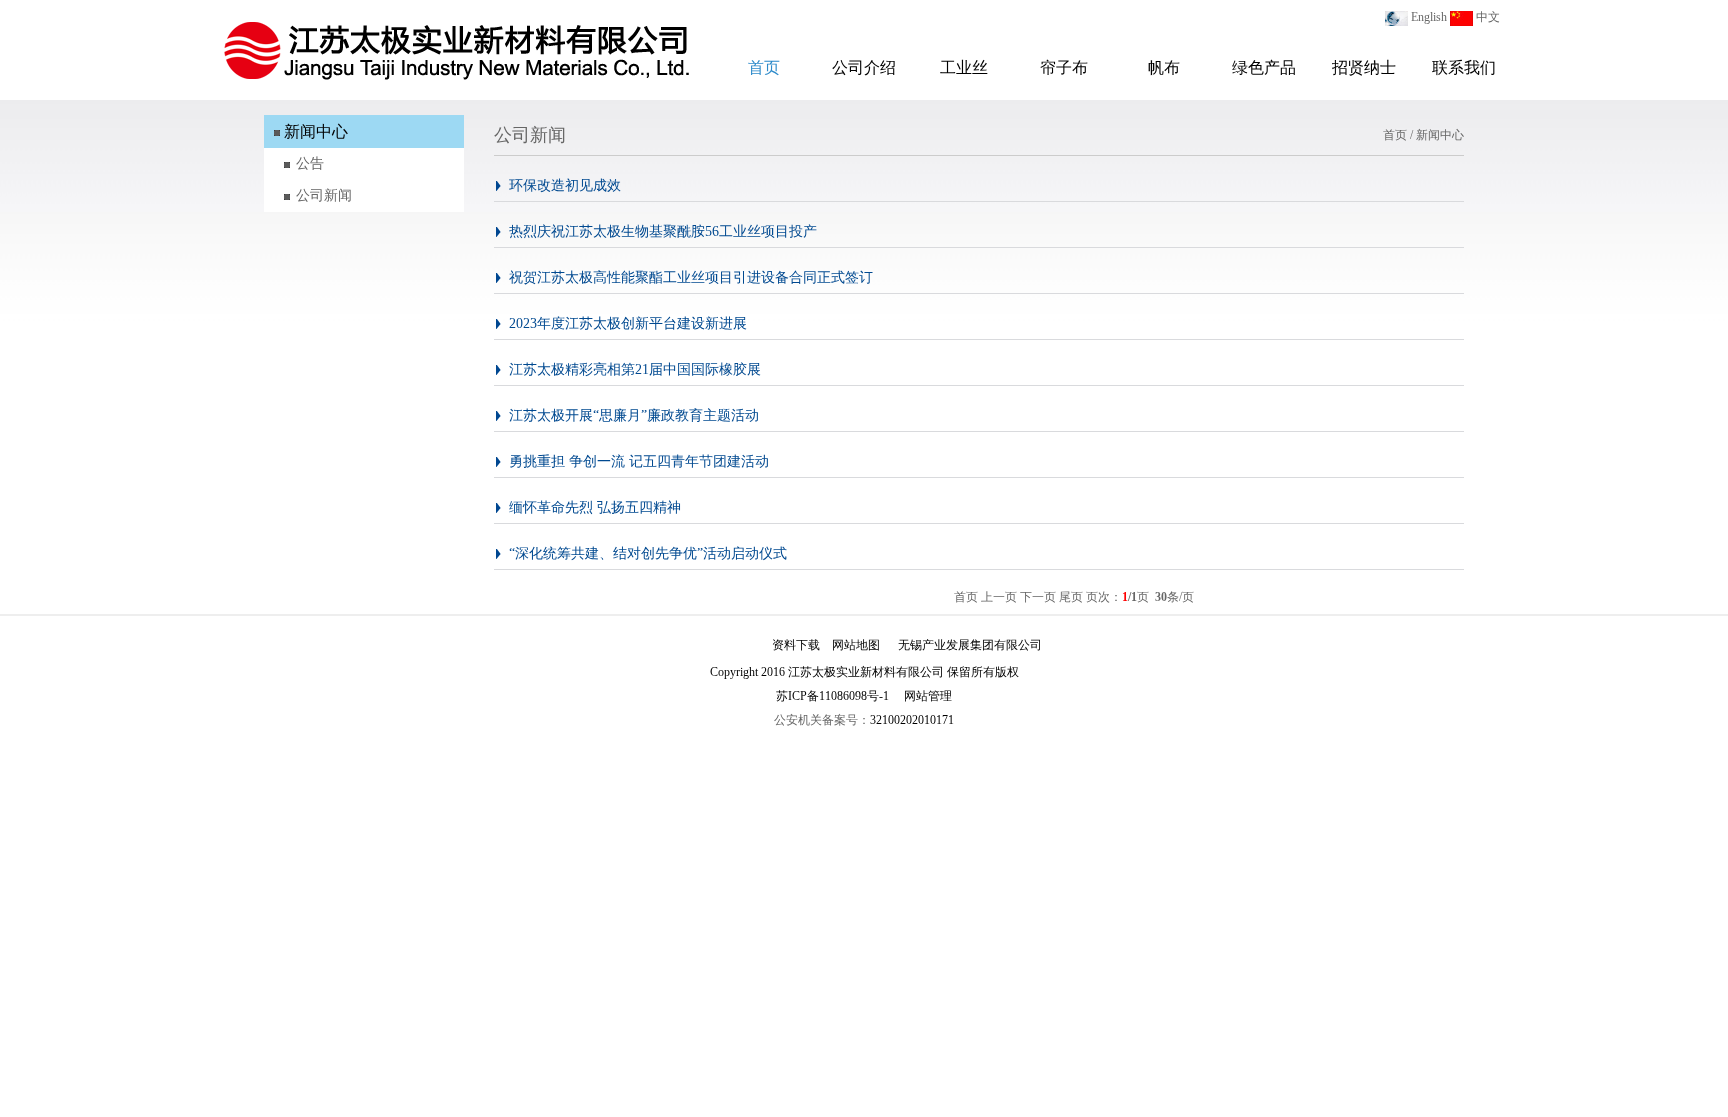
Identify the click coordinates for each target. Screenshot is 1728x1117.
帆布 (1164, 67)
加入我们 (736, 645)
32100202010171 (912, 720)
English (1429, 17)
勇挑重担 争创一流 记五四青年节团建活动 (639, 461)
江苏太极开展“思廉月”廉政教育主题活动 (634, 415)
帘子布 (1064, 67)
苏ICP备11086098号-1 (832, 696)
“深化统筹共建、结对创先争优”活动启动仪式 (648, 553)
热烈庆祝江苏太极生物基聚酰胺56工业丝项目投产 (663, 231)
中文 (1488, 17)
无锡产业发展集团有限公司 (970, 645)
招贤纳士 (1364, 67)
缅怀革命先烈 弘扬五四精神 (595, 507)
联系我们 (1464, 67)
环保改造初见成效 (565, 185)
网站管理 (928, 696)
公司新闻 (324, 195)
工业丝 (964, 67)
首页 (764, 67)
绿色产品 (1264, 67)
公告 (310, 163)
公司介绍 (864, 67)
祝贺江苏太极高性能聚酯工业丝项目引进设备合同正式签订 (691, 277)
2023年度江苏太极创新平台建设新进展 (628, 323)
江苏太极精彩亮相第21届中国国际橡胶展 (635, 369)
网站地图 (856, 645)
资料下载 (796, 645)
